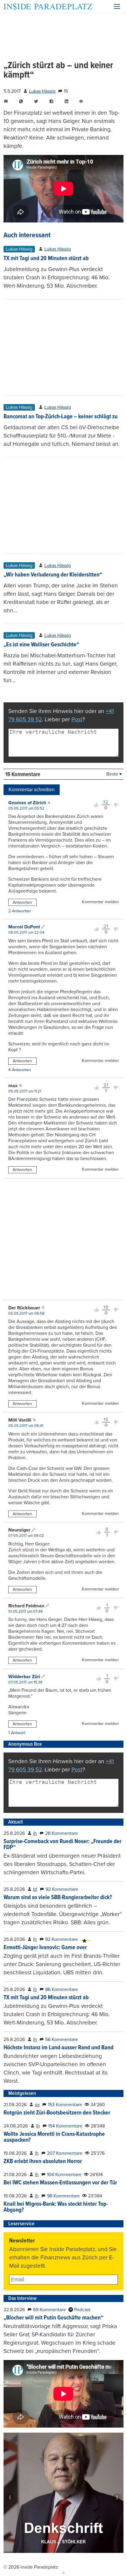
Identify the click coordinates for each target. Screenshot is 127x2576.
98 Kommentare (63, 2196)
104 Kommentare (64, 2175)
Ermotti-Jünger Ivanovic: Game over (45, 1948)
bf (35, 1889)
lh (35, 1833)
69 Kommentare (49, 2310)
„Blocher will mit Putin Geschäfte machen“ (53, 2318)
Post (77, 719)
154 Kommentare (65, 2126)
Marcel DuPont (24, 927)
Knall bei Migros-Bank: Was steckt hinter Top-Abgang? (56, 2207)
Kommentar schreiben (32, 790)
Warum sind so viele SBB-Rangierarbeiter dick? (58, 1898)
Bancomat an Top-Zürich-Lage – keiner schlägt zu (61, 417)
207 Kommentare (65, 2153)
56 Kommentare (62, 2040)
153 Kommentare (65, 2105)
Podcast (82, 2310)
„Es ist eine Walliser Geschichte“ (41, 645)
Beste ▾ (114, 774)
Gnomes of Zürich (27, 803)
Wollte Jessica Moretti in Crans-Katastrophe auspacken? (54, 2137)
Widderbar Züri (24, 1677)
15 (66, 91)
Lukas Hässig (42, 91)
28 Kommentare (62, 1833)
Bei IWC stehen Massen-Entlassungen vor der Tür (60, 2183)
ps (37, 2105)
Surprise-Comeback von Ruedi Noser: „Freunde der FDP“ (62, 1845)
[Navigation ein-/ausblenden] (117, 7)
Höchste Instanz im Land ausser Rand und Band (58, 2048)
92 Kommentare (62, 1889)
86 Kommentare (62, 1989)
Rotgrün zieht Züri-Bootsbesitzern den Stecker (57, 2113)
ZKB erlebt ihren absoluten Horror (43, 2162)
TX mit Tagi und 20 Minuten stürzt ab (46, 259)
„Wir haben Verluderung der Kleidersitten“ (53, 575)
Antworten (22, 902)
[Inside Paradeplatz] (48, 7)
